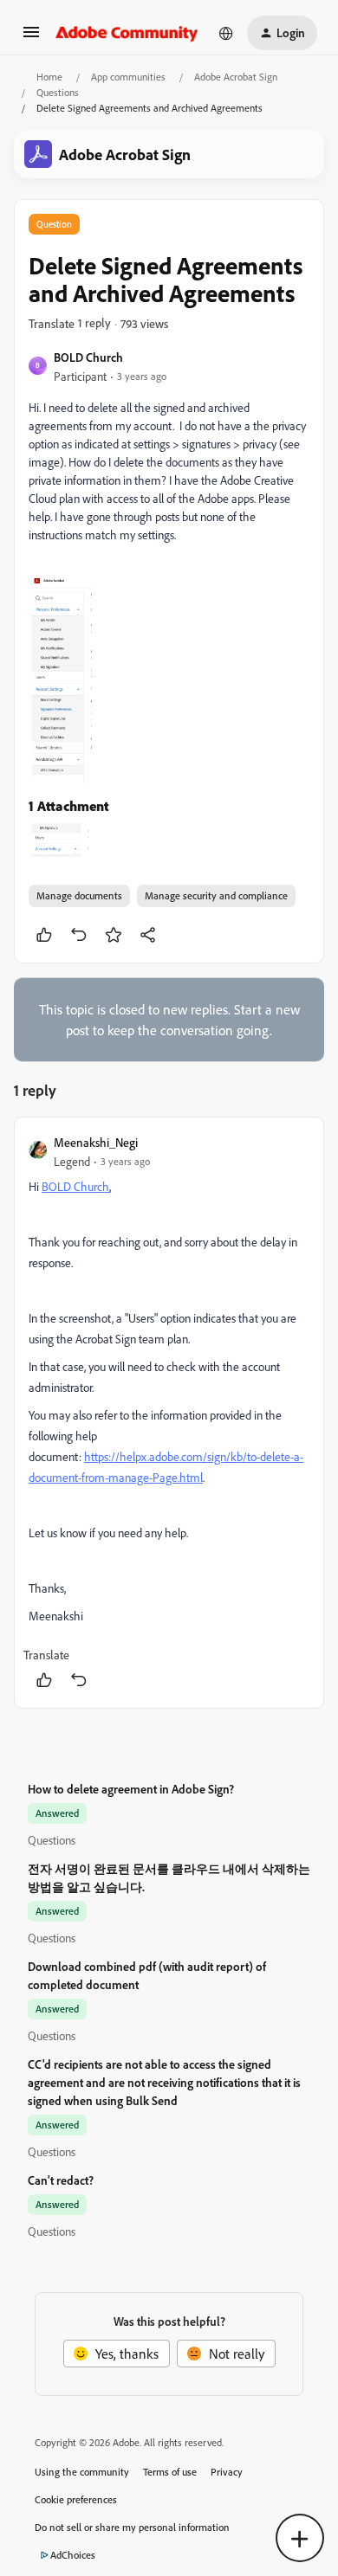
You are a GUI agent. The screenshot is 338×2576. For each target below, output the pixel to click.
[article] (169, 1413)
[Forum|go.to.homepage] (127, 33)
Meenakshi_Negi (96, 1142)
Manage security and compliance (216, 895)
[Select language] (226, 33)
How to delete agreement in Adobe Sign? (131, 1789)
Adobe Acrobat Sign (236, 77)
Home (49, 77)
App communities (128, 77)
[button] (31, 37)
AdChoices (73, 2555)
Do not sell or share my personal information (132, 2527)
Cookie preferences (76, 2499)
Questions (58, 92)
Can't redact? (61, 2180)
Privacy (227, 2472)
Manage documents (79, 895)
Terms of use (170, 2472)
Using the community (82, 2472)
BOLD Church (88, 357)
